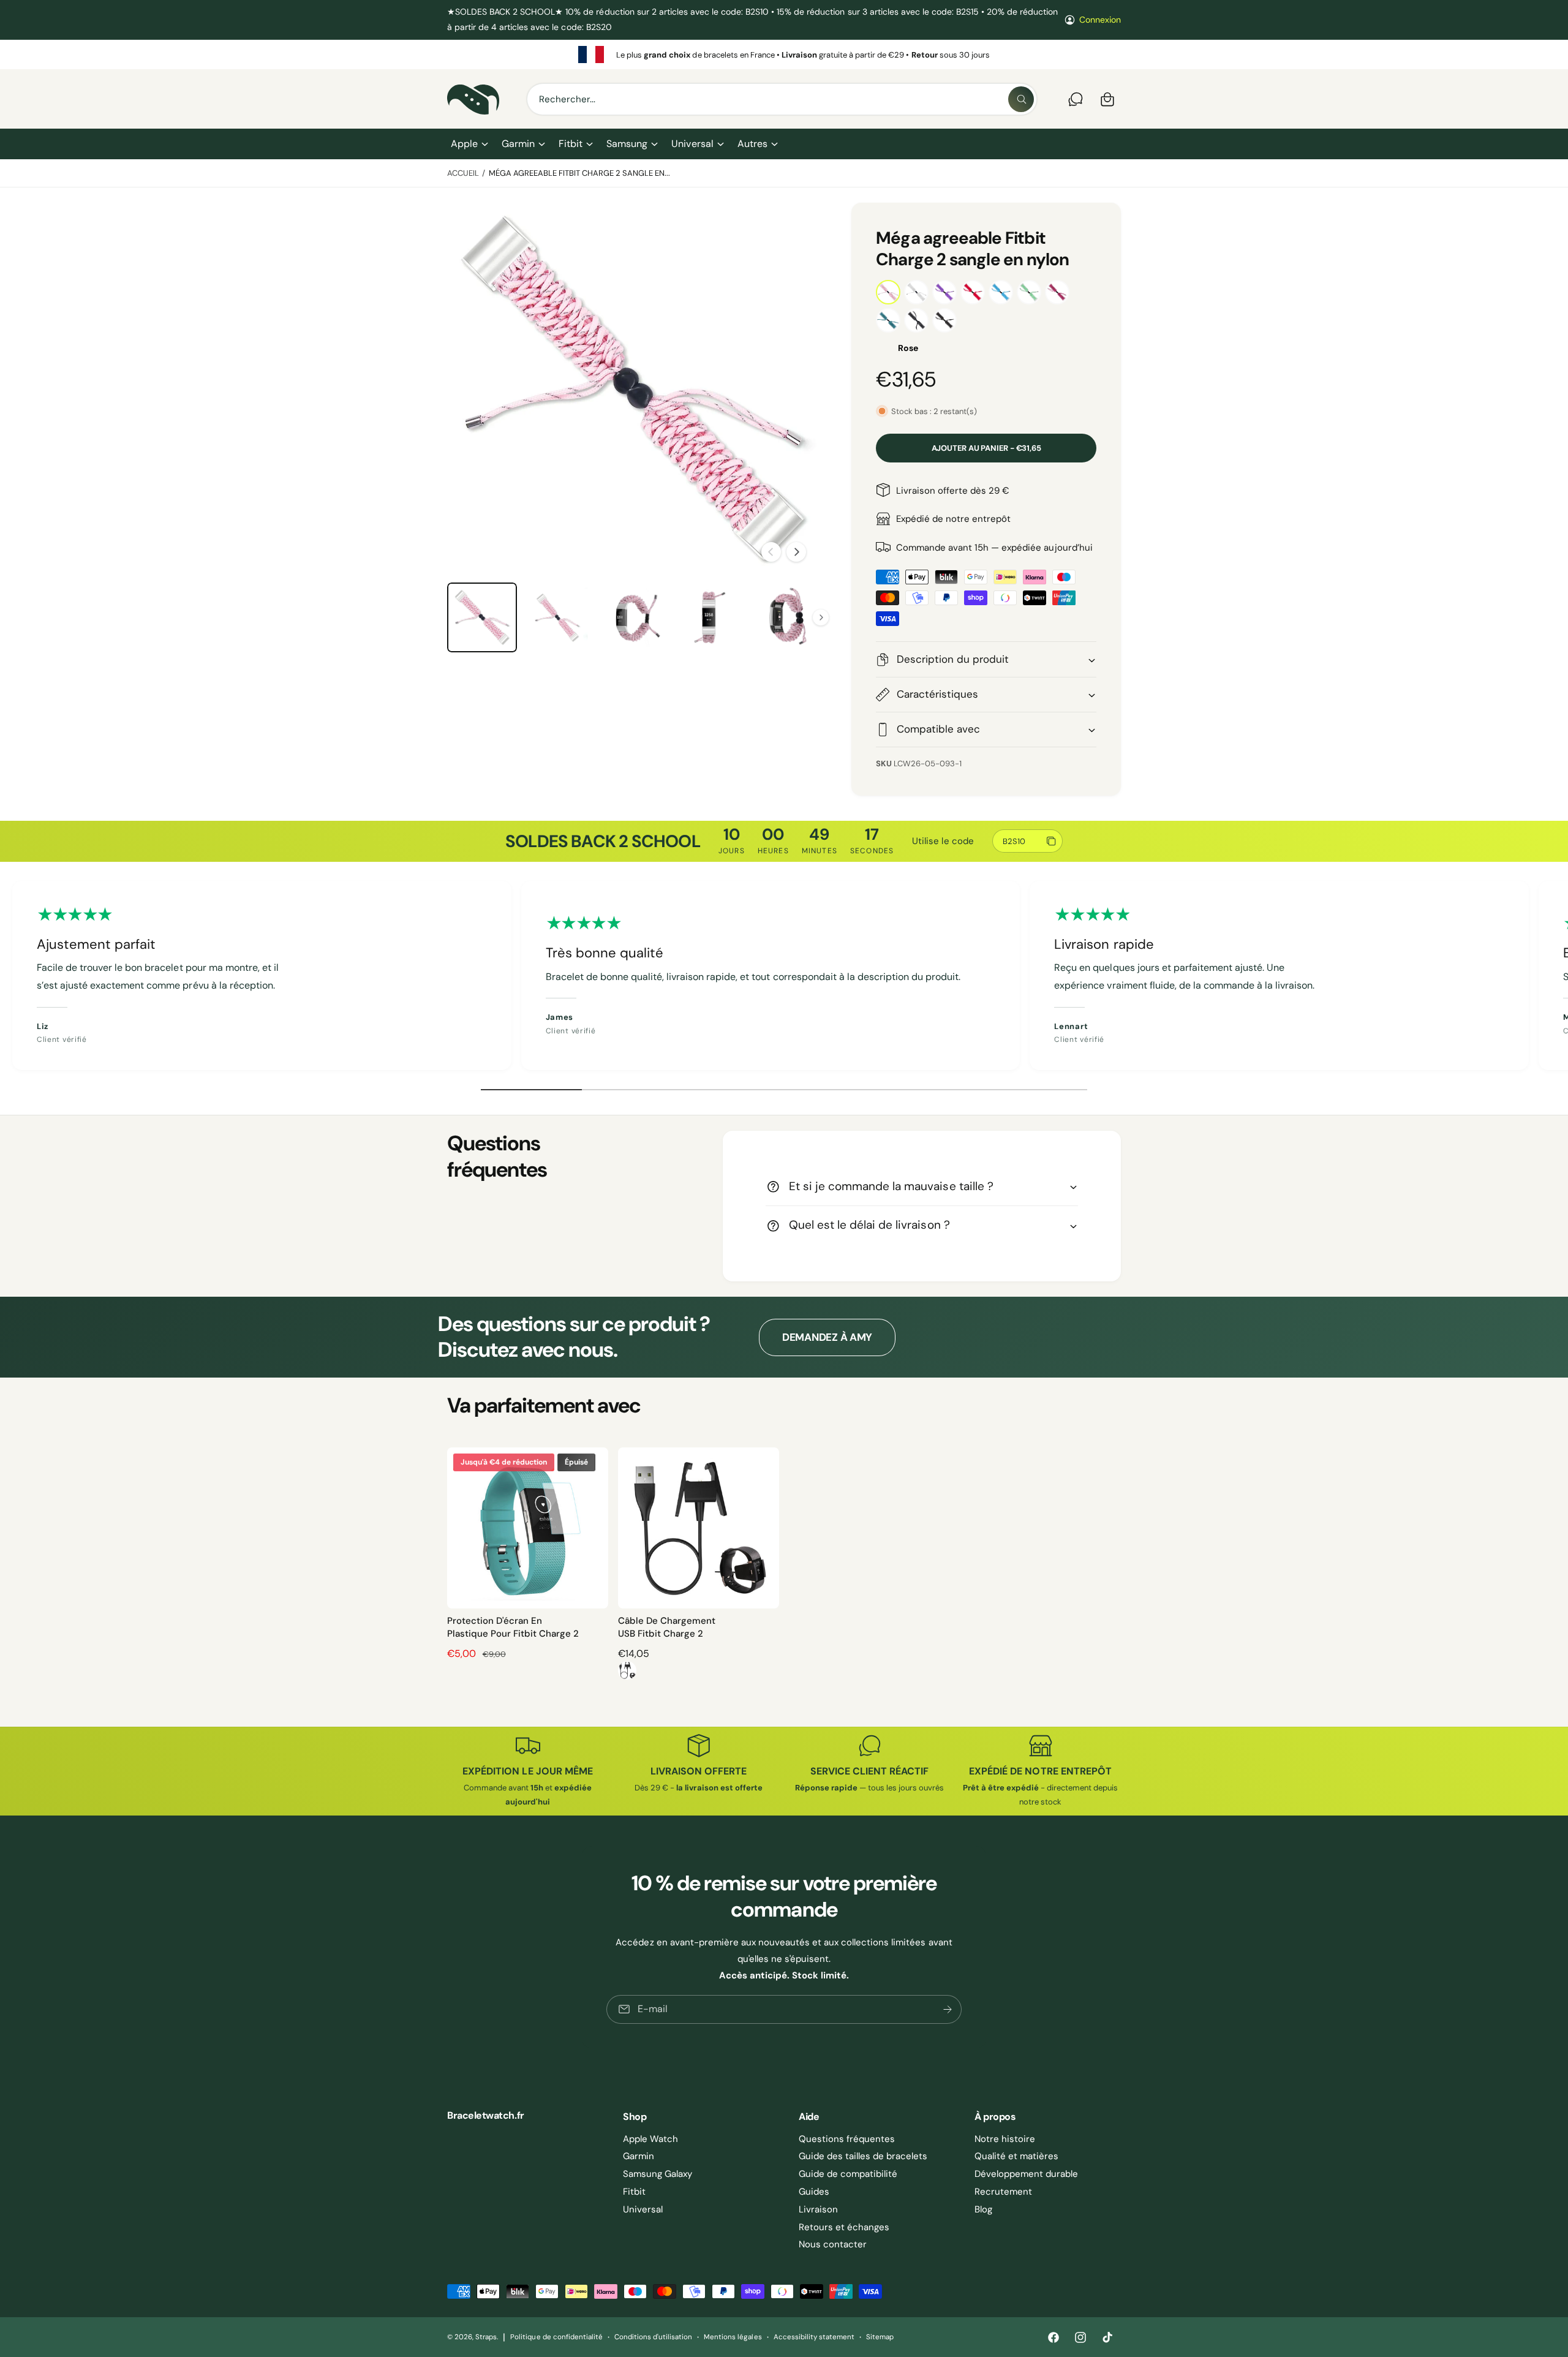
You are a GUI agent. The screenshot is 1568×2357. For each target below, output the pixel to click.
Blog (983, 2209)
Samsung (627, 144)
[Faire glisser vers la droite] (796, 552)
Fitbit (571, 144)
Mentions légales (733, 2337)
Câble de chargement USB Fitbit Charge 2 (667, 1627)
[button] (469, 144)
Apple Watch (650, 2139)
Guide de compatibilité (848, 2174)
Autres (752, 144)
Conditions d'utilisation (653, 2337)
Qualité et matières (1016, 2156)
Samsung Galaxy (658, 2174)
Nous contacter (833, 2244)
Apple (464, 144)
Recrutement (1003, 2192)
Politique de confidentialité (556, 2337)
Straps (486, 2337)
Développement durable (1026, 2174)
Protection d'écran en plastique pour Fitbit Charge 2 (513, 1627)
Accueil (463, 173)
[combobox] (782, 99)
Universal (692, 144)
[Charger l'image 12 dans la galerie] (634, 617)
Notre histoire (1005, 2139)
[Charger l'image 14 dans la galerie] (786, 617)
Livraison (818, 2209)
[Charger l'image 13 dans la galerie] (710, 617)
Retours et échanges (844, 2227)
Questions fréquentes (847, 2139)
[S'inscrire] (948, 2009)
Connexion (1100, 20)
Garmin (518, 144)
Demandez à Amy (827, 1337)
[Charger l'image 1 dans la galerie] (482, 617)
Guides (814, 2192)
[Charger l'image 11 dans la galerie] (558, 617)
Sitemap (880, 2337)
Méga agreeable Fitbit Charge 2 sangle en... (580, 173)
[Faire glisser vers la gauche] (771, 552)
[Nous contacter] (1076, 99)
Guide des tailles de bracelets (863, 2156)
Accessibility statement (814, 2337)
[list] (784, 55)
